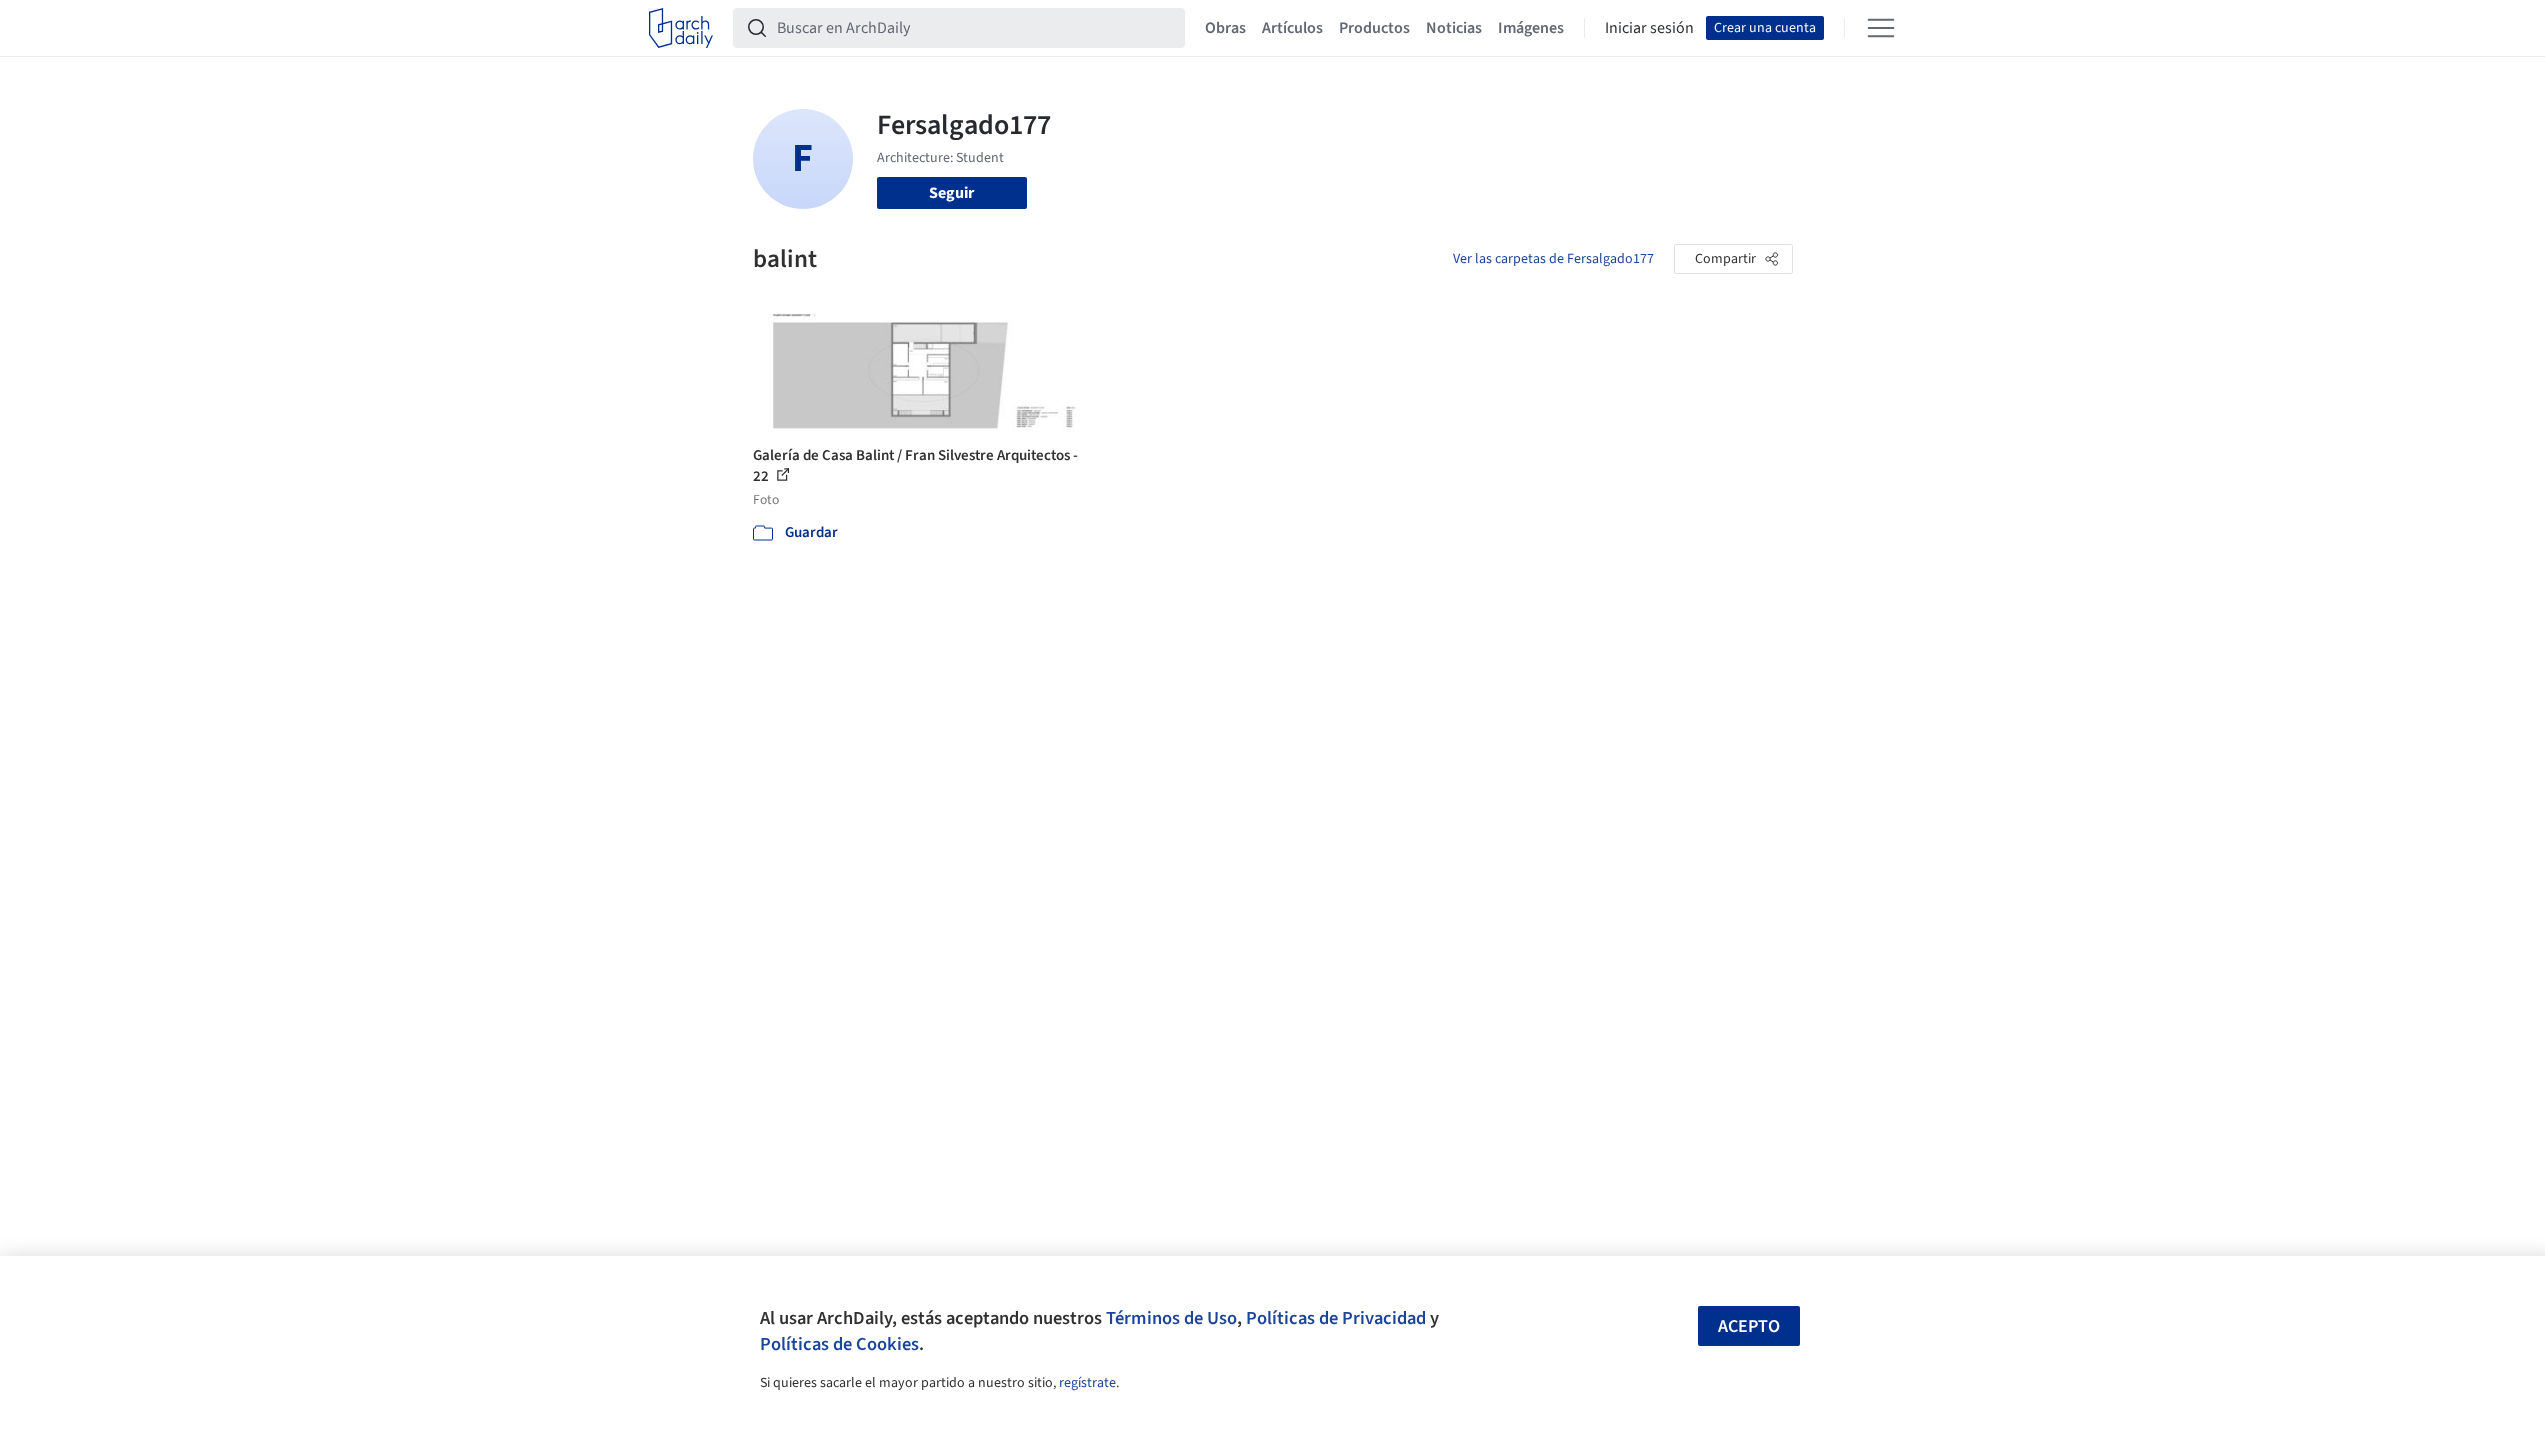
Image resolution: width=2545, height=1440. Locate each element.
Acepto (1749, 1326)
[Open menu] (1881, 28)
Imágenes (1531, 28)
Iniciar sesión (1649, 28)
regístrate (1087, 1383)
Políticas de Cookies (839, 1344)
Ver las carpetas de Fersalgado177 (1553, 259)
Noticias (1454, 28)
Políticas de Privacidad (1336, 1318)
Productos (1374, 28)
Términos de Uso (1171, 1318)
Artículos (1292, 28)
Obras (1225, 28)
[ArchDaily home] (681, 28)
